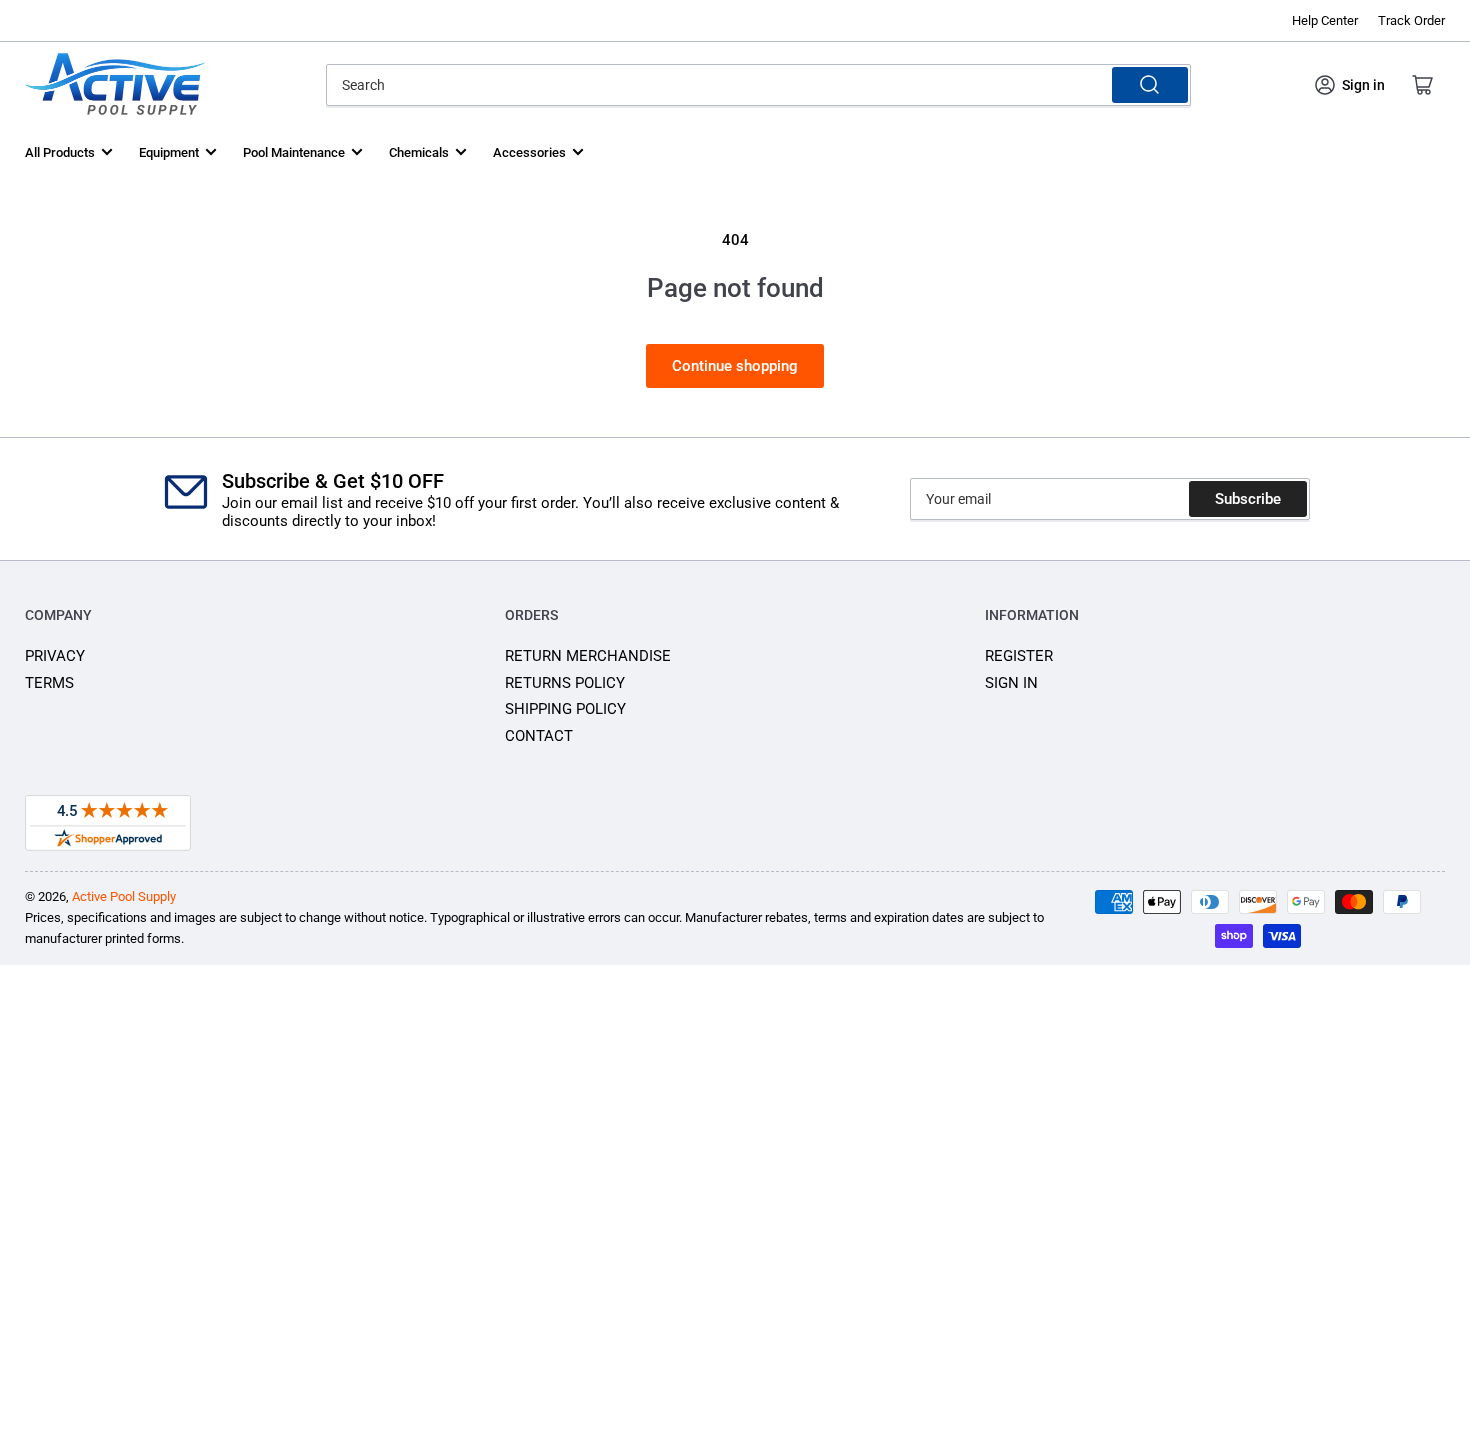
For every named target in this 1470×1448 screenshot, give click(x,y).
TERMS (49, 683)
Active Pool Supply (124, 896)
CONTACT (539, 736)
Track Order (1411, 20)
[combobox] (758, 85)
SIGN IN (1011, 683)
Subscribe (1248, 499)
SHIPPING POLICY (565, 709)
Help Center (1325, 20)
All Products (60, 152)
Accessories (529, 152)
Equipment (169, 152)
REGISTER (1019, 656)
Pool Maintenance (294, 152)
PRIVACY (55, 656)
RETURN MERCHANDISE (588, 656)
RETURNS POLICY (565, 683)
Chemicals (419, 152)
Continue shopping (735, 366)
